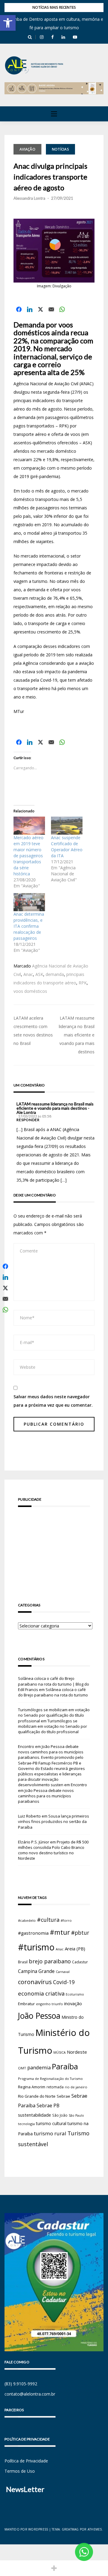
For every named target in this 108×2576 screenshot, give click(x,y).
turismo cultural (51, 2123)
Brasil (23, 1962)
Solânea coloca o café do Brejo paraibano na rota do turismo (53, 1692)
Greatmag (70, 2529)
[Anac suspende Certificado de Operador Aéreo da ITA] (67, 826)
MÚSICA (60, 2052)
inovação (73, 2003)
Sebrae (63, 2096)
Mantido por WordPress (26, 2529)
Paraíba (65, 2066)
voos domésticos (30, 991)
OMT (22, 2068)
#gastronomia (33, 1933)
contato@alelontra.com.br (30, 2394)
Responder (28, 1120)
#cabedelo (27, 1920)
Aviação (27, 149)
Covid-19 (64, 1982)
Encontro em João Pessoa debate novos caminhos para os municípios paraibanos (52, 1793)
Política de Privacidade (26, 2461)
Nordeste (77, 2052)
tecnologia (26, 2124)
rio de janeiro (76, 2087)
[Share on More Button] (54, 2568)
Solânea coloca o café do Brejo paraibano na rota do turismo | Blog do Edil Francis (54, 1684)
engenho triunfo (49, 2004)
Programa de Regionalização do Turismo (50, 2079)
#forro (66, 1920)
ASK (39, 974)
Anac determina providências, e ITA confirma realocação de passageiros (29, 926)
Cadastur (80, 1962)
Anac (28, 974)
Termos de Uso (20, 2471)
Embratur (26, 2004)
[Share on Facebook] (19, 309)
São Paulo (76, 2115)
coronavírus (35, 1982)
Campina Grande (36, 1971)
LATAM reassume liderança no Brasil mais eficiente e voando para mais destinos (77, 1035)
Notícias (60, 149)
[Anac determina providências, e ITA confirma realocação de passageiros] (29, 902)
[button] (8, 23)
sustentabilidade (34, 2115)
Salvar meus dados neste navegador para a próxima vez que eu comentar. (53, 1401)
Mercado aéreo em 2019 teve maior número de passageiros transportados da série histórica (28, 856)
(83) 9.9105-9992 (21, 2384)
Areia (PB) (75, 1949)
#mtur (60, 1932)
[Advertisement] (54, 1546)
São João (60, 2115)
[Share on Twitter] (40, 309)
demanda (55, 974)
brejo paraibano (50, 1961)
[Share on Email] (51, 309)
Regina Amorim (32, 2087)
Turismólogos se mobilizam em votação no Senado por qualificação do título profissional (54, 1715)
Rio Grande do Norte (37, 2096)
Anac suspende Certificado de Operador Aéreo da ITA (67, 847)
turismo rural (50, 2133)
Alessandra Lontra (29, 198)
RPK (83, 983)
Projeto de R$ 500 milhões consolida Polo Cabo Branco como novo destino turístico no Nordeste (53, 1850)
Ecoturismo (75, 1994)
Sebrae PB (48, 2106)
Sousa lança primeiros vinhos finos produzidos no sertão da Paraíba (54, 1821)
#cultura (48, 1920)
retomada (55, 2087)
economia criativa (41, 1993)
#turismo (36, 1947)
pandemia (39, 2067)
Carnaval (63, 1972)
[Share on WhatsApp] (62, 309)
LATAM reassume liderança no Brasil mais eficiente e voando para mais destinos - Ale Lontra (55, 1108)
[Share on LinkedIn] (30, 309)
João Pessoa (39, 2016)
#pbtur (80, 1933)
